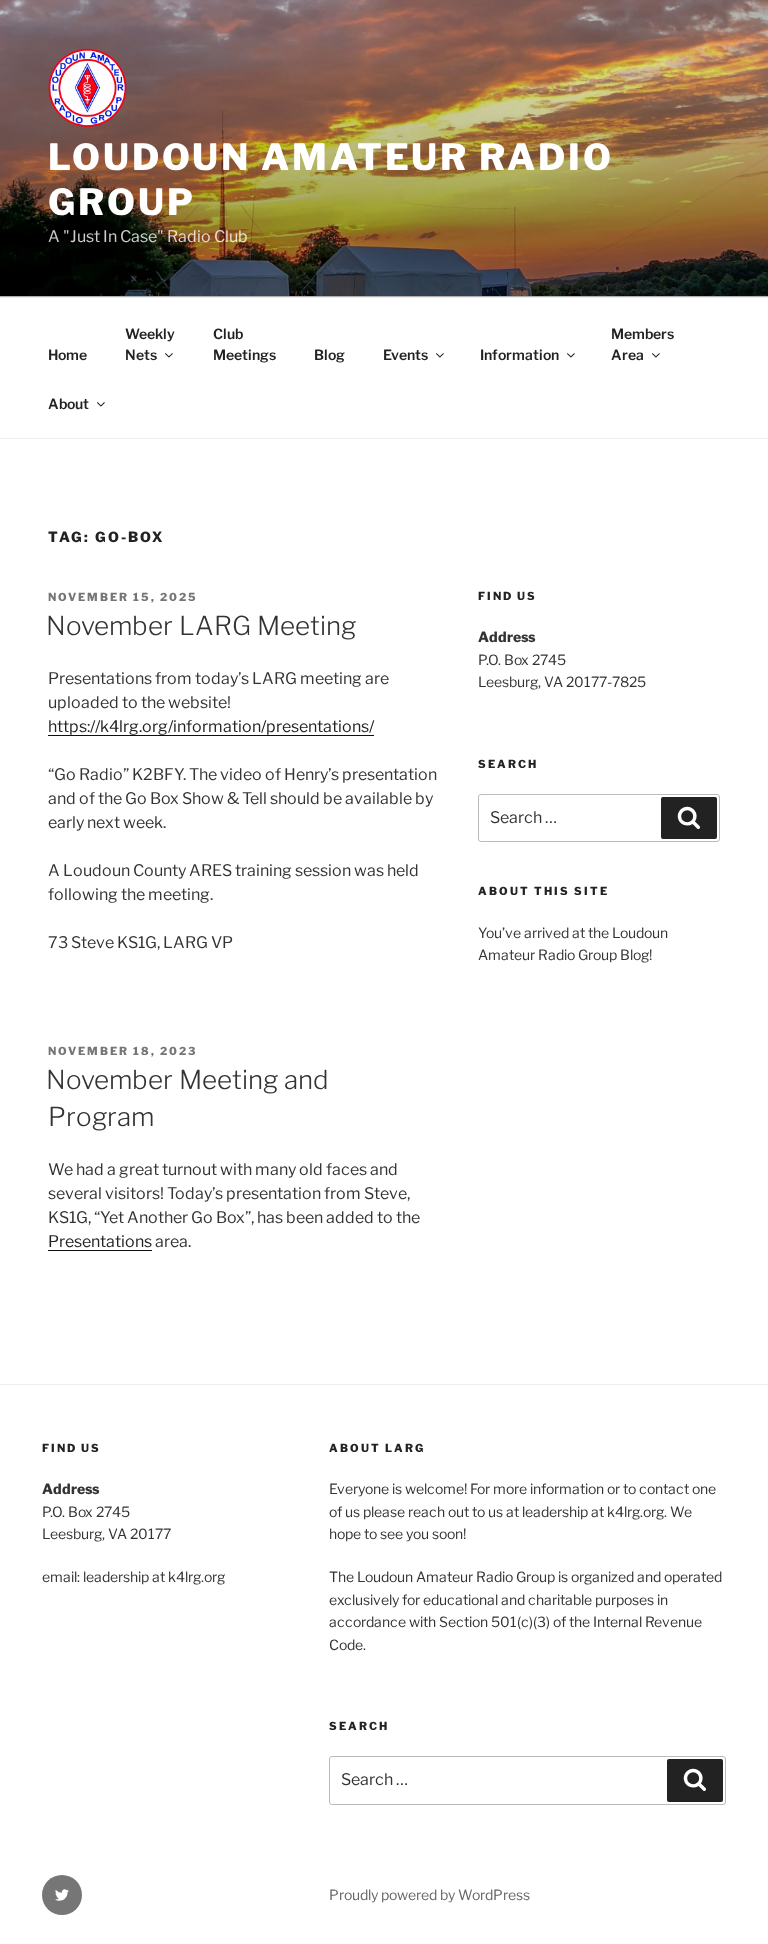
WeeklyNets (150, 344)
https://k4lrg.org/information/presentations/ (211, 726)
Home (67, 354)
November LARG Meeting (201, 625)
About (68, 403)
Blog (329, 354)
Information (519, 354)
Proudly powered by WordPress (429, 1894)
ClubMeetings (244, 344)
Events (405, 354)
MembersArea (642, 344)
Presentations (100, 1241)
